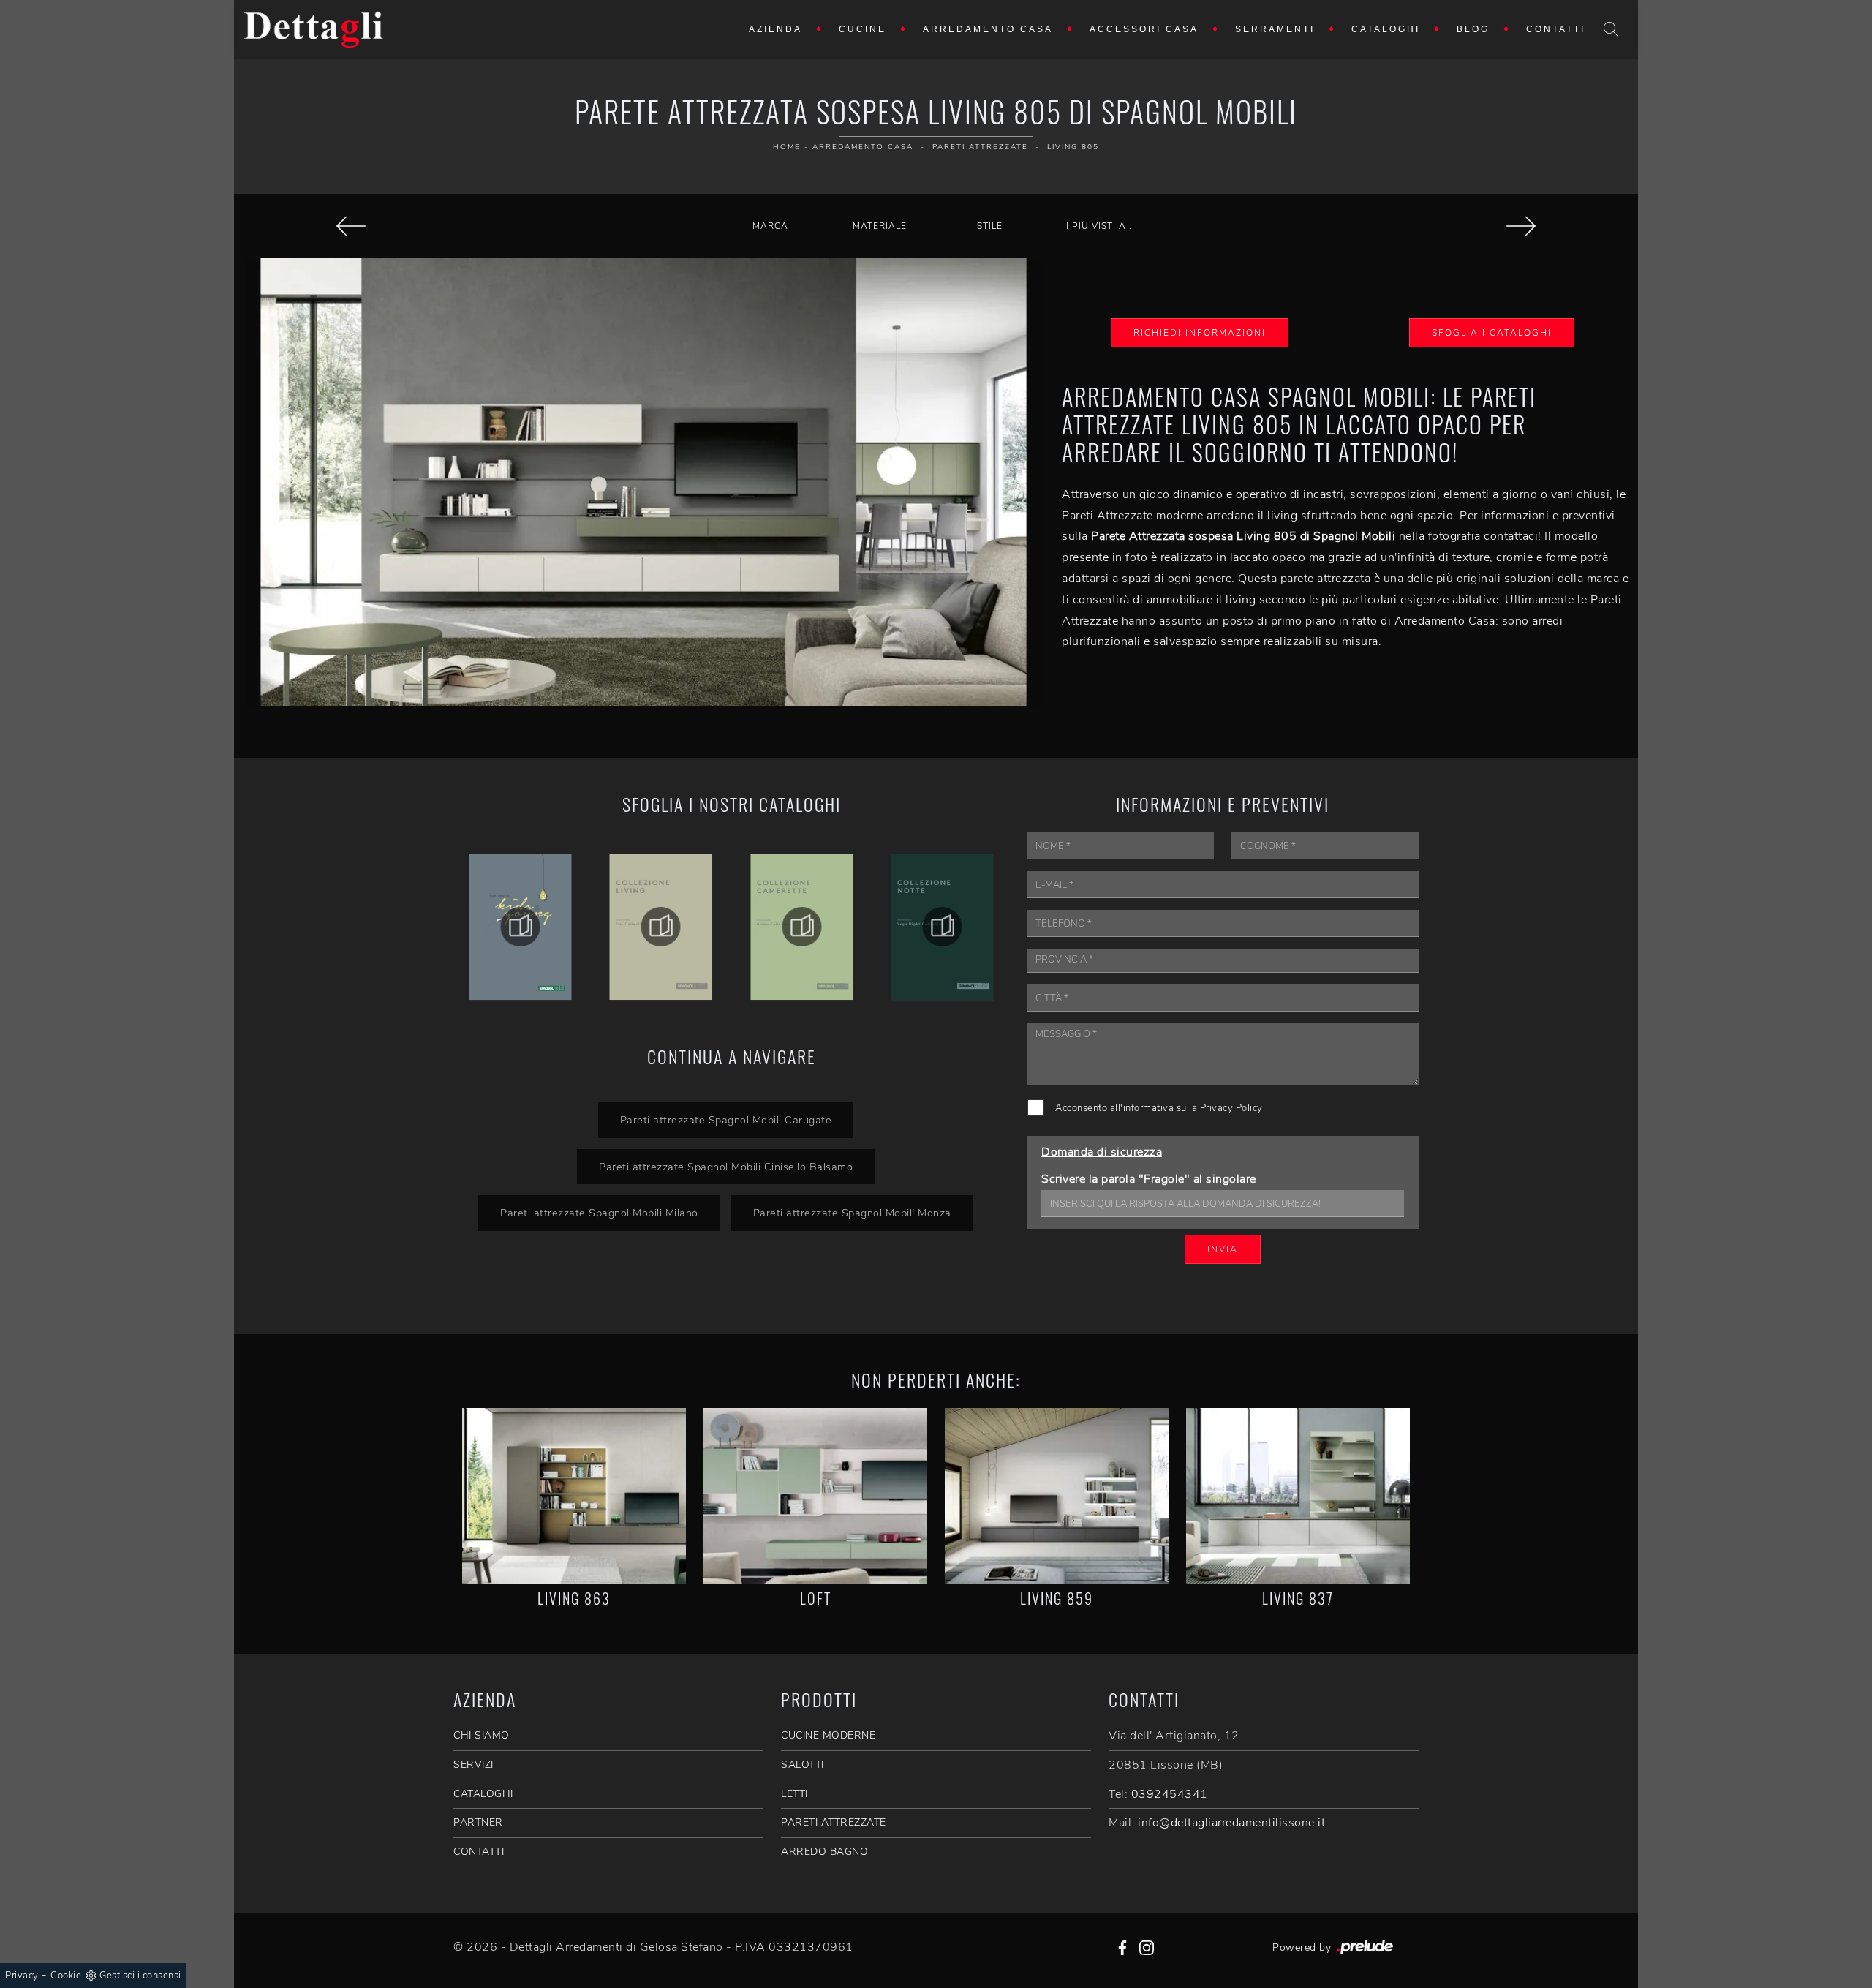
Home (787, 147)
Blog (1473, 29)
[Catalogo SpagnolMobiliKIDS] (661, 927)
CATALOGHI (483, 1794)
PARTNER (478, 1822)
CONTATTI (479, 1852)
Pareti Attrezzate (980, 147)
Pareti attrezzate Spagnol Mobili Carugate (726, 1120)
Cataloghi (1386, 29)
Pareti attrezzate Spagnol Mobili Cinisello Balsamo (726, 1167)
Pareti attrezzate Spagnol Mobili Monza (852, 1213)
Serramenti (1275, 29)
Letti (795, 1794)
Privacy (22, 1976)
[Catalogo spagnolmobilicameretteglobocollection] (943, 927)
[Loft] (815, 1496)
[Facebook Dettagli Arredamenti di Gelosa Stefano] (1122, 1947)
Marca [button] (770, 226)
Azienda (775, 29)
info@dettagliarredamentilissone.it (1231, 1823)
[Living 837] (1298, 1496)
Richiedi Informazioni (1200, 333)
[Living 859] (1057, 1496)
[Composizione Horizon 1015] (351, 226)
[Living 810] (1521, 226)
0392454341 (1170, 1794)
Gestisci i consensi (140, 1976)
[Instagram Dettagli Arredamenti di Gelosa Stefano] (1147, 1947)
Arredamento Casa (988, 29)
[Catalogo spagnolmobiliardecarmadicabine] (520, 927)
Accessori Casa (1144, 29)
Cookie (66, 1976)
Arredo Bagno (824, 1852)
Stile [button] (990, 226)
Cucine (863, 29)
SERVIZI (473, 1765)
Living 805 (1073, 147)
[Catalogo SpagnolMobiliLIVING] (802, 927)
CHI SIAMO (482, 1735)
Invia (1223, 1249)
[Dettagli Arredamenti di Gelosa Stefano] (314, 29)
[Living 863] (574, 1496)
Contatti (1556, 29)
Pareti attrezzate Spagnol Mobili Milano (599, 1213)
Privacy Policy (1231, 1108)
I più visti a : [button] (1099, 226)
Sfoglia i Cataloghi (1492, 333)
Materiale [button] (880, 226)
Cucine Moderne (828, 1735)
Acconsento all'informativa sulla (1159, 1108)
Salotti (803, 1765)
